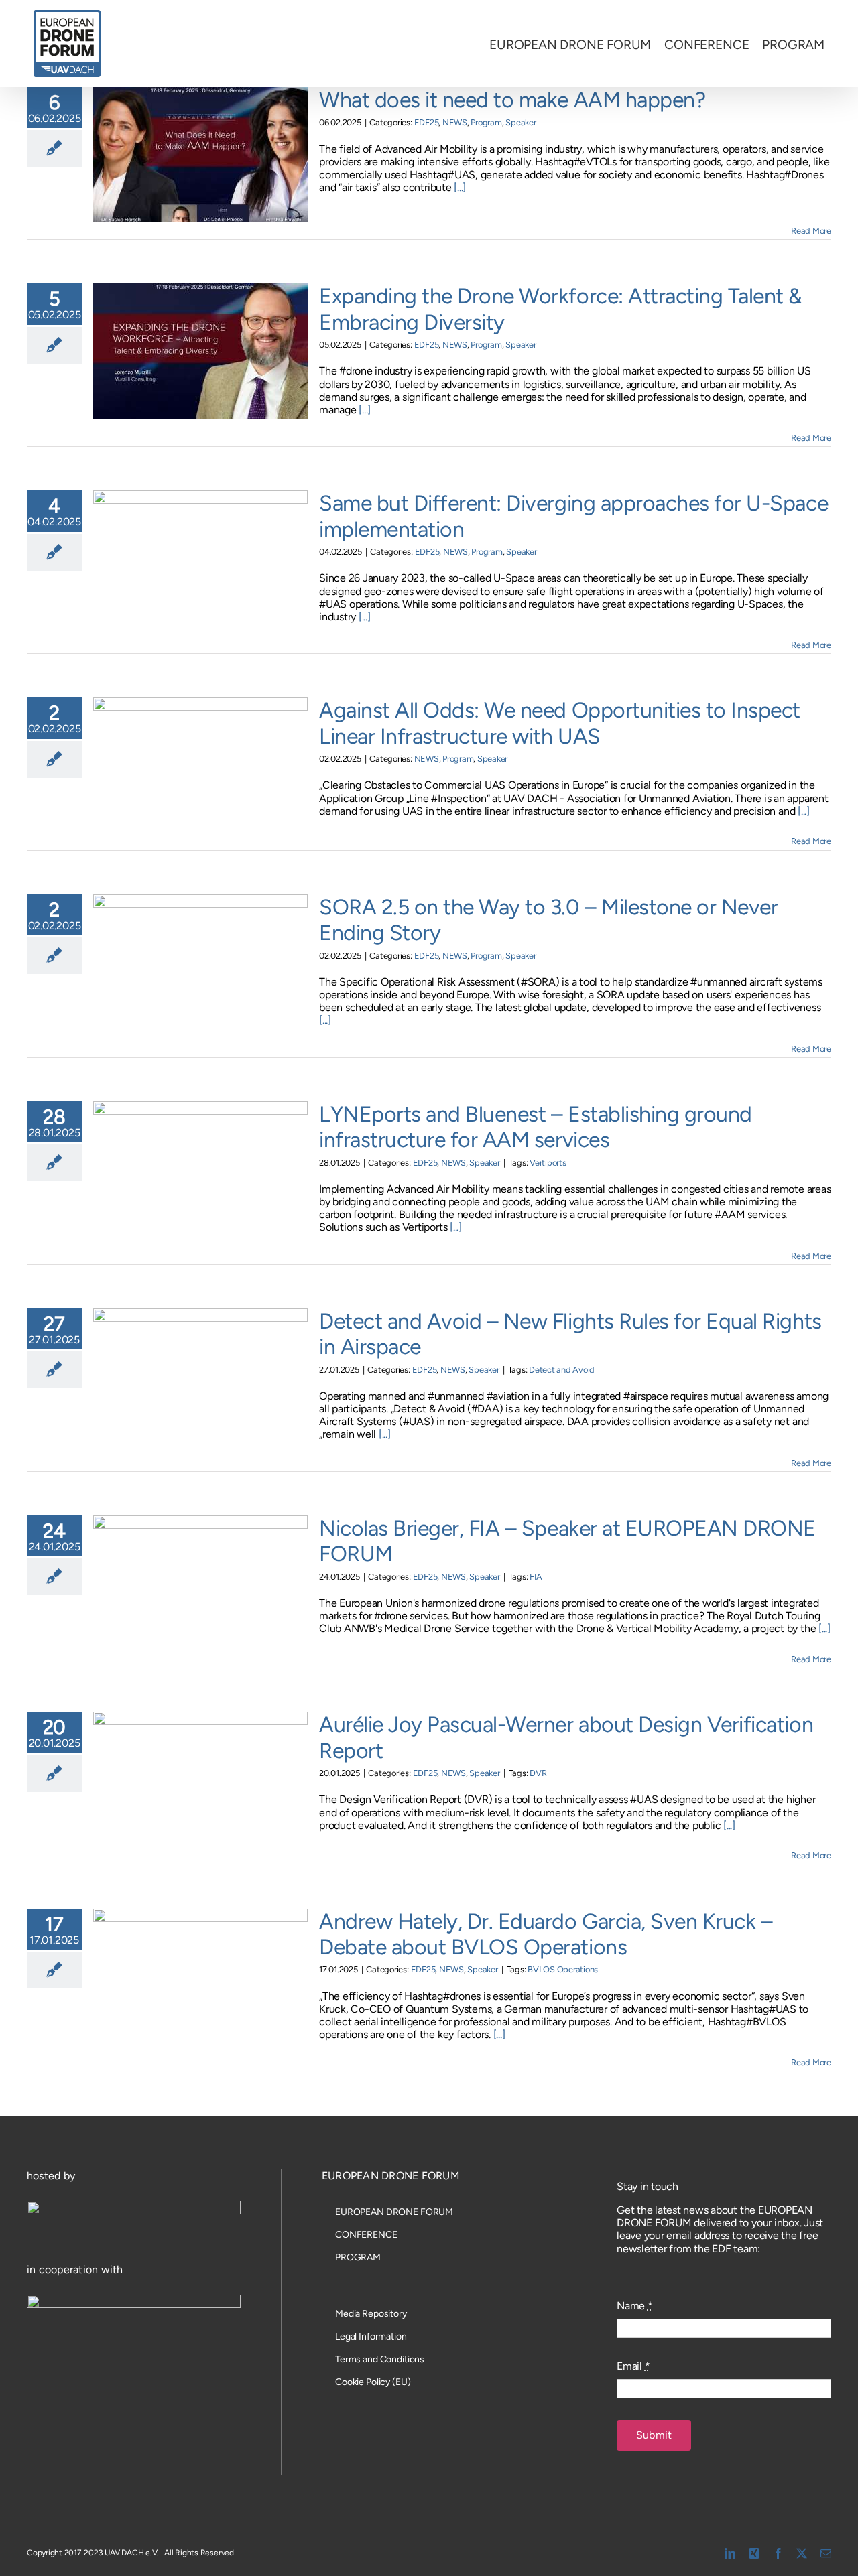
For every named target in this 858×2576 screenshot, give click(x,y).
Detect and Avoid (562, 1370)
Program (486, 122)
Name (635, 2306)
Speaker (520, 122)
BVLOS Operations (563, 1969)
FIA (536, 1577)
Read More (811, 231)
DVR (538, 1773)
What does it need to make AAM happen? (512, 100)
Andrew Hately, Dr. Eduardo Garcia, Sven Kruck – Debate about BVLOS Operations (546, 1934)
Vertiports (548, 1163)
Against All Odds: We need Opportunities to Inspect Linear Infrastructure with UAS (560, 723)
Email (633, 2366)
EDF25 (427, 122)
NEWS (455, 122)
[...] (460, 187)
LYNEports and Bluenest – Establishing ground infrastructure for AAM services (536, 1127)
